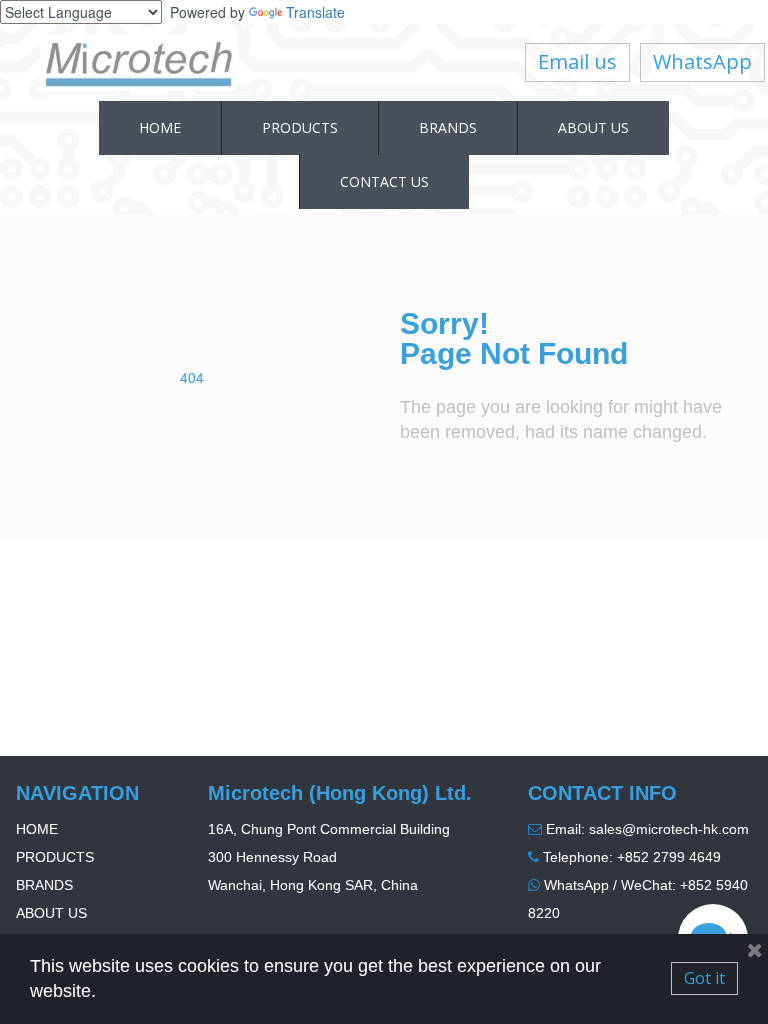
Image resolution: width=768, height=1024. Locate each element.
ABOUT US (593, 127)
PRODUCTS (300, 127)
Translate (315, 12)
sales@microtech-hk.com (669, 829)
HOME (160, 127)
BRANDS (448, 127)
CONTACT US (384, 181)
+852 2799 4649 (669, 857)
